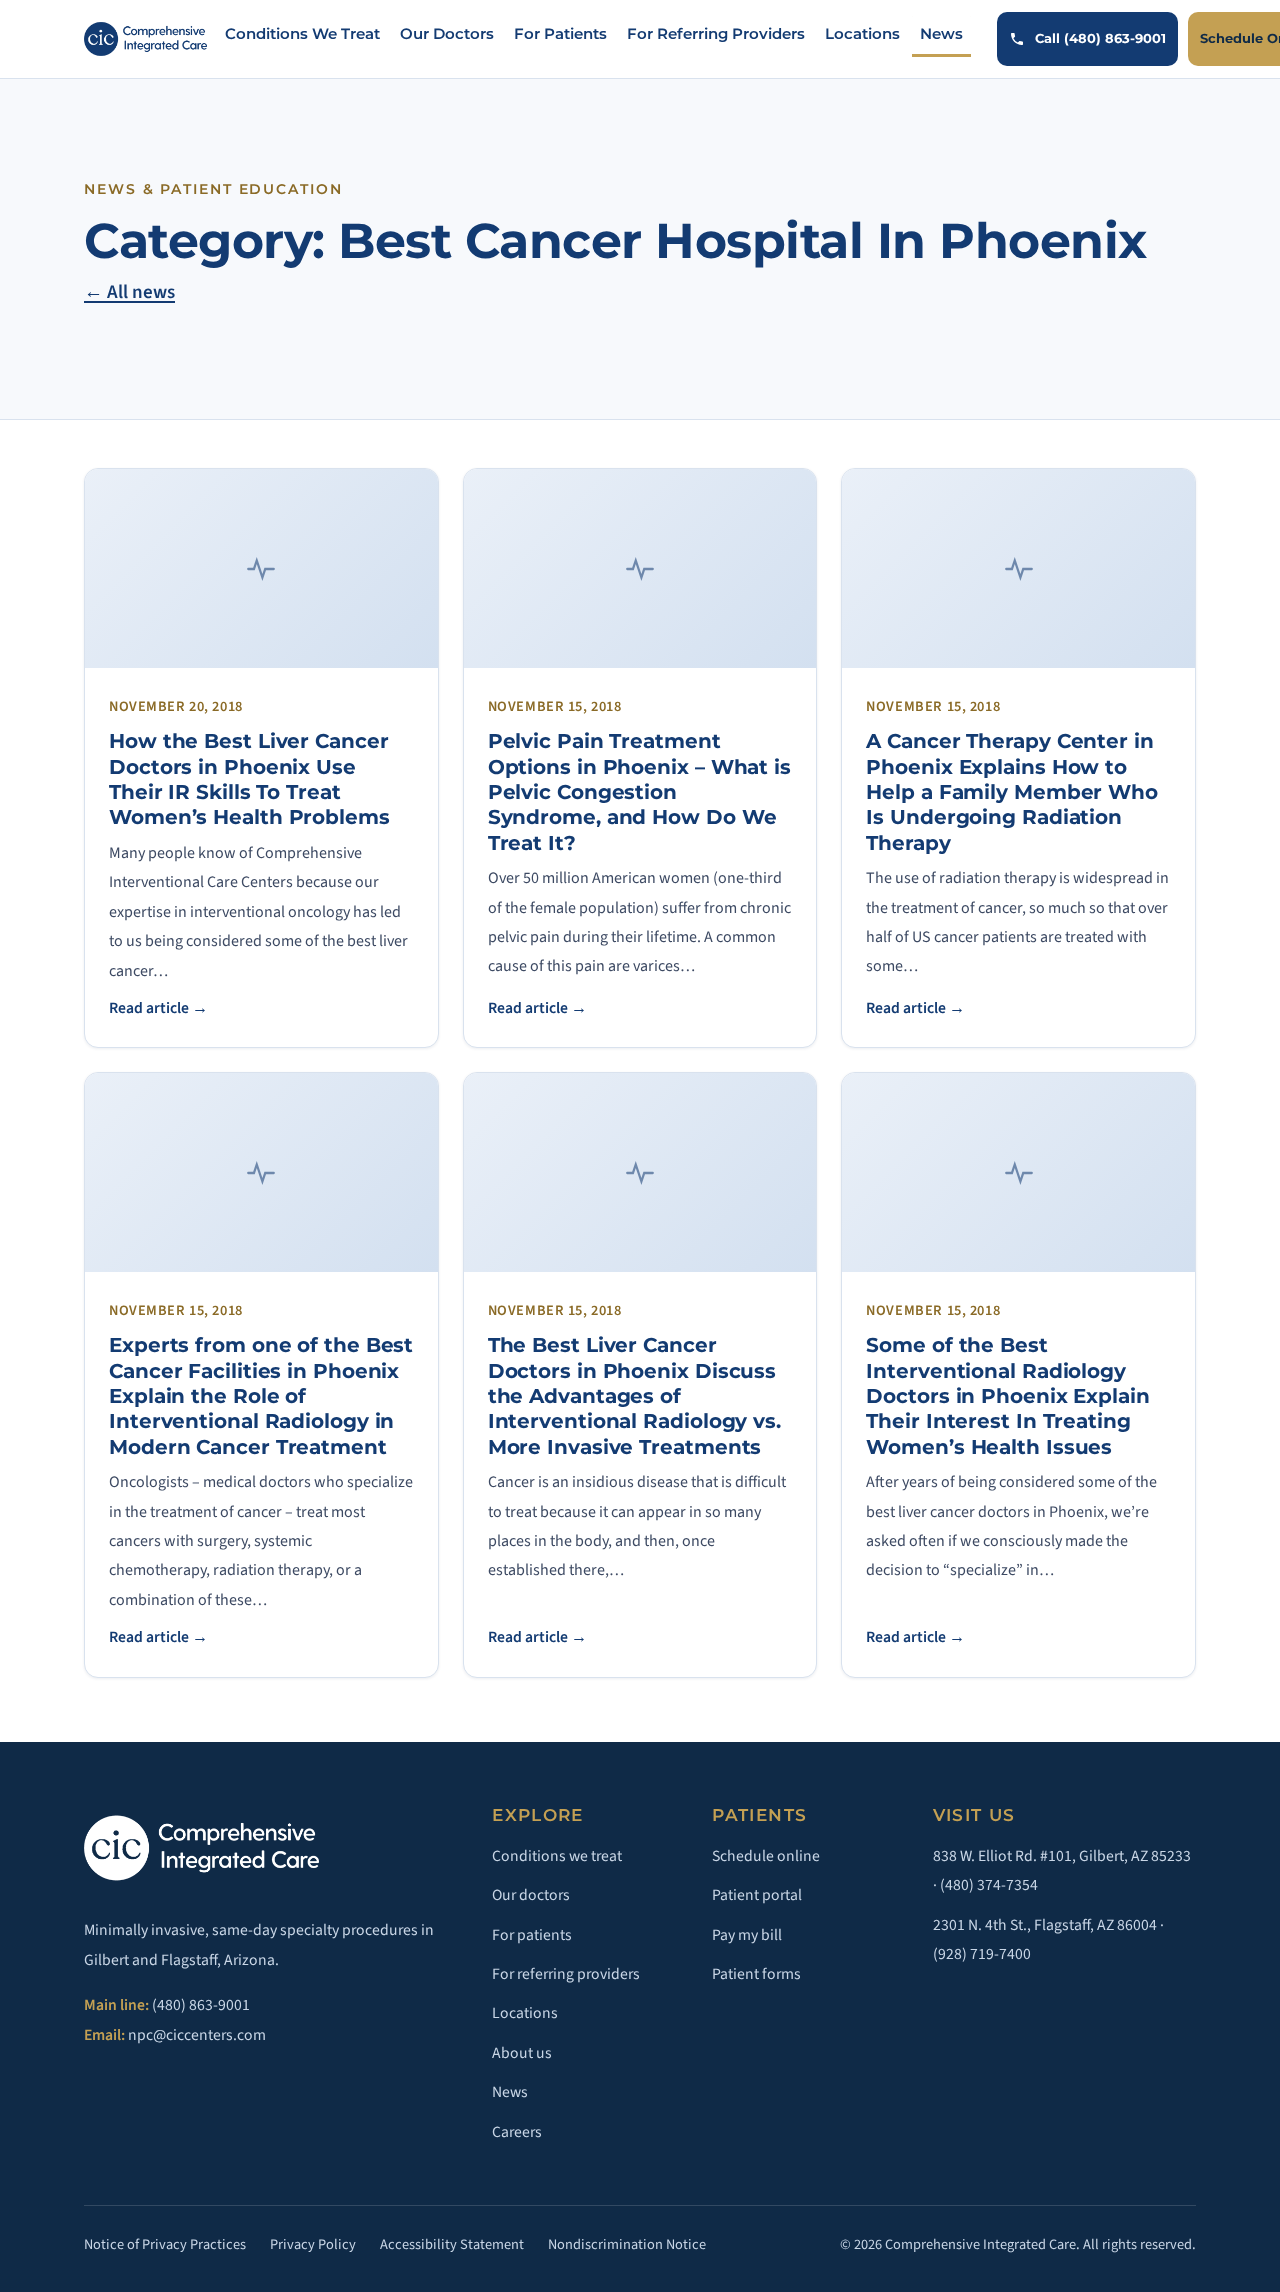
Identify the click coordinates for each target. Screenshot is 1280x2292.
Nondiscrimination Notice (627, 2244)
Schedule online (766, 1856)
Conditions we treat (557, 1856)
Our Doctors (447, 34)
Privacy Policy (313, 2244)
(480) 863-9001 (201, 2005)
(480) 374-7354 (989, 1885)
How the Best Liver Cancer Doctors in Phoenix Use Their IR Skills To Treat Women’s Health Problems (249, 779)
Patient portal (757, 1895)
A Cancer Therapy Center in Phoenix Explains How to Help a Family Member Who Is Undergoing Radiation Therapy (1012, 791)
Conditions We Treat (302, 34)
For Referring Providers (716, 34)
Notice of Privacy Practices (165, 2244)
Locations (862, 34)
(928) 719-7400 (982, 1954)
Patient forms (756, 1974)
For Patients (560, 34)
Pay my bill (747, 1935)
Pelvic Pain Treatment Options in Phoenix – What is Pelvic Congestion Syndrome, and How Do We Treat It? (639, 791)
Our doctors (531, 1895)
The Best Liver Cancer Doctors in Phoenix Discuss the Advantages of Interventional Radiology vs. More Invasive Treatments (634, 1395)
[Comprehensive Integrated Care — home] (145, 39)
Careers (517, 2132)
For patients (532, 1935)
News (941, 34)
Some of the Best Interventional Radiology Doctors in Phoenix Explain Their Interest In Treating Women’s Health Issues (1007, 1395)
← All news (129, 292)
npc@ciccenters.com (197, 2035)
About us (522, 2053)
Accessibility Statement (452, 2244)
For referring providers (566, 1974)
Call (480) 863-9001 (1100, 38)
